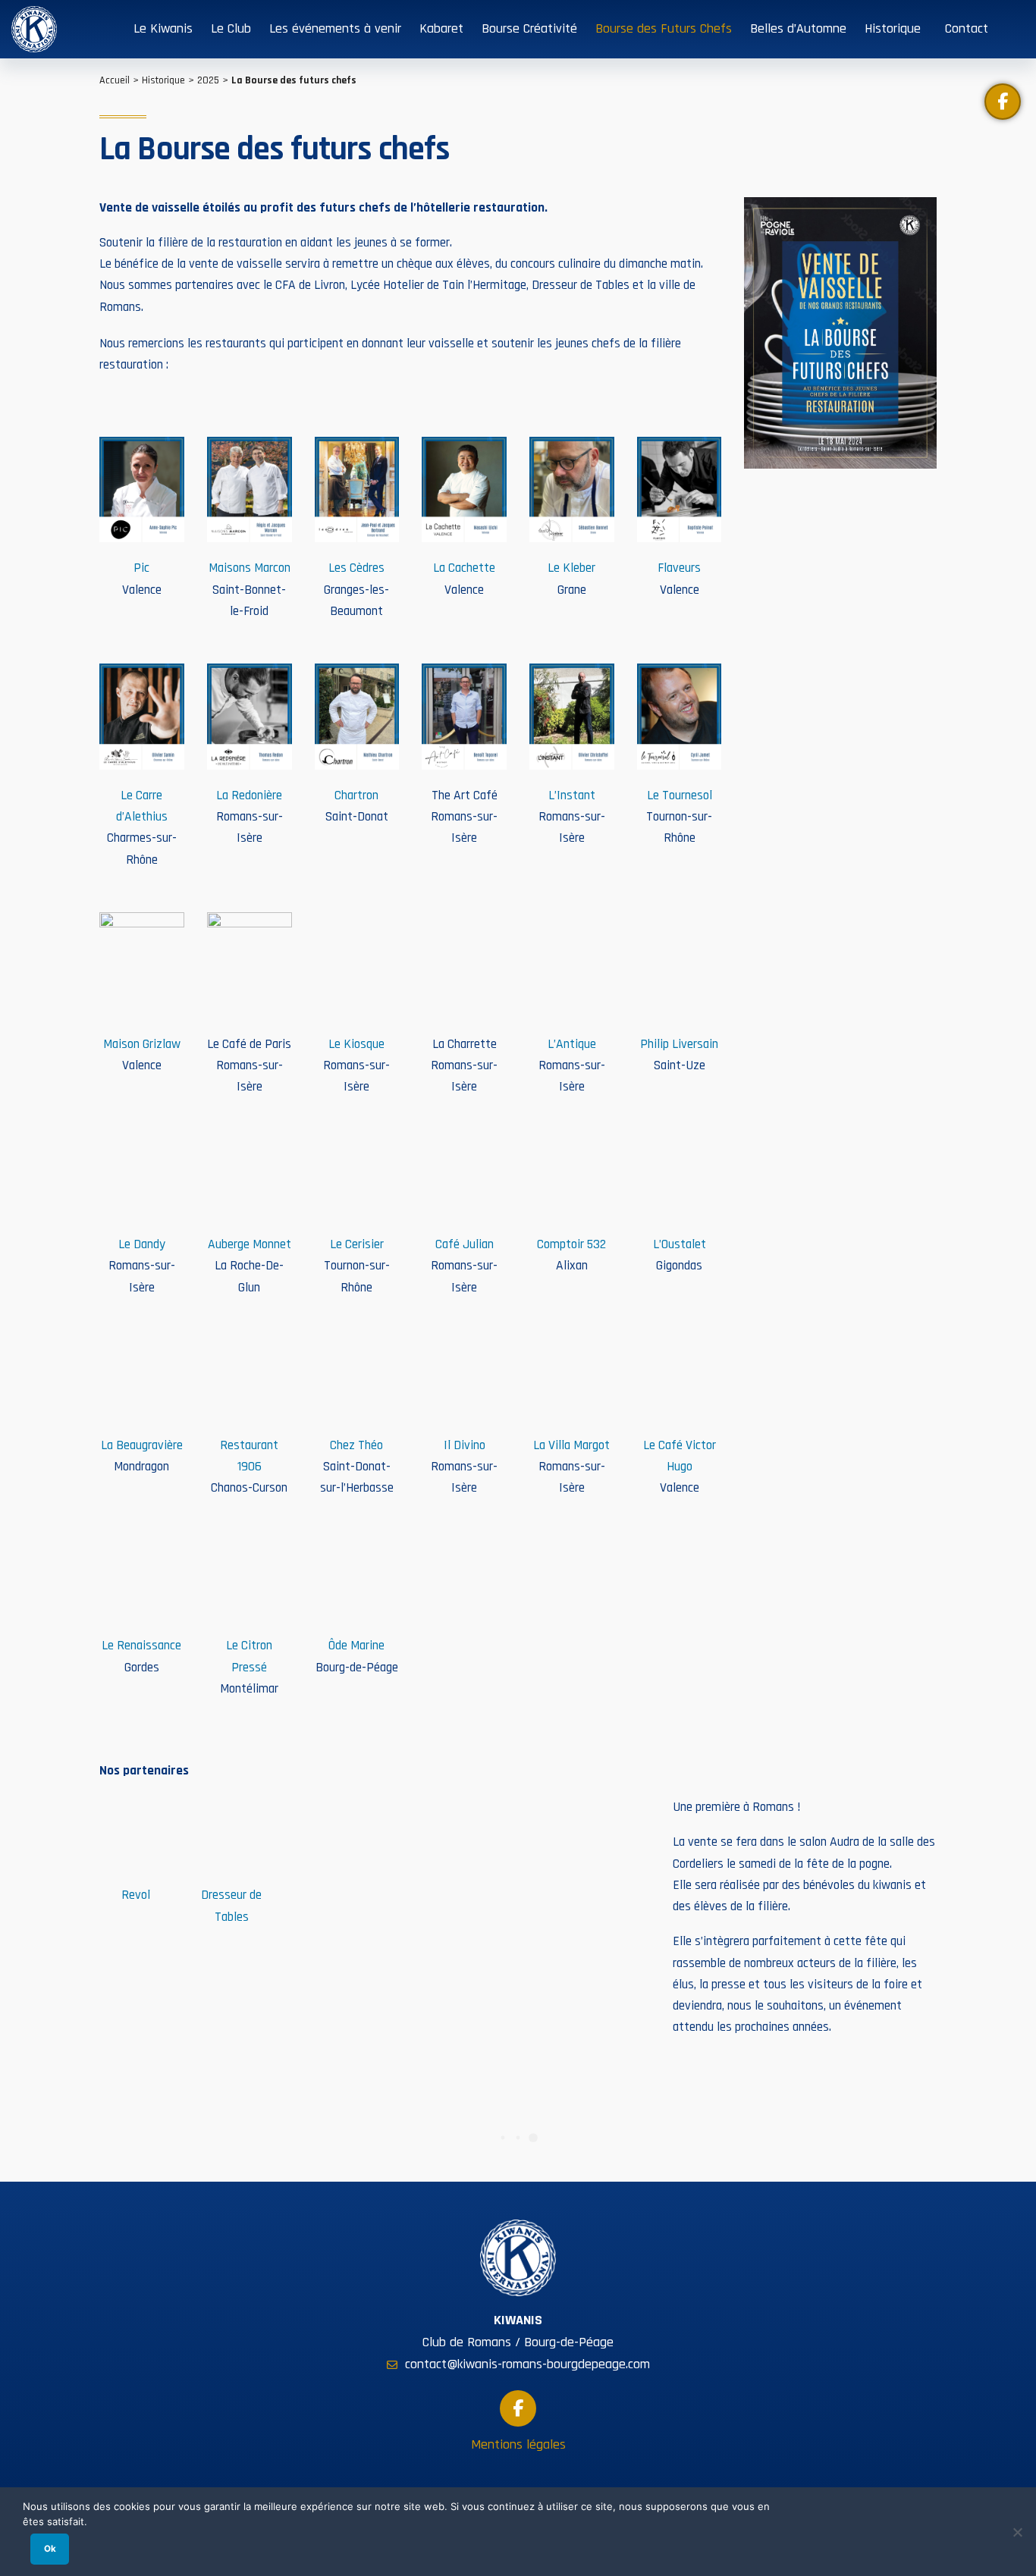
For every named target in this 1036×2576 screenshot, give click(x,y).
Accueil (115, 80)
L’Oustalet (680, 1244)
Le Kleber (571, 568)
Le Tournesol (680, 795)
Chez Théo (356, 1445)
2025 (208, 80)
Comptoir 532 (571, 1244)
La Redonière (249, 795)
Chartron (356, 795)
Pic (141, 568)
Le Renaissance (141, 1646)
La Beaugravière (142, 1445)
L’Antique (572, 1044)
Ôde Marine (356, 1646)
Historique (163, 80)
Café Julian (465, 1244)
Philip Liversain (679, 1044)
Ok (50, 2549)
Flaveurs (679, 568)
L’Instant (572, 795)
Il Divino (465, 1445)
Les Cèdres (356, 568)
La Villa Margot (571, 1445)
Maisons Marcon (250, 568)
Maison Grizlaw (142, 1044)
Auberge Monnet (250, 1244)
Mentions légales (518, 2444)
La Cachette (464, 568)
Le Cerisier (357, 1244)
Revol (136, 1895)
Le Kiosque (356, 1044)
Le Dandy (142, 1244)
